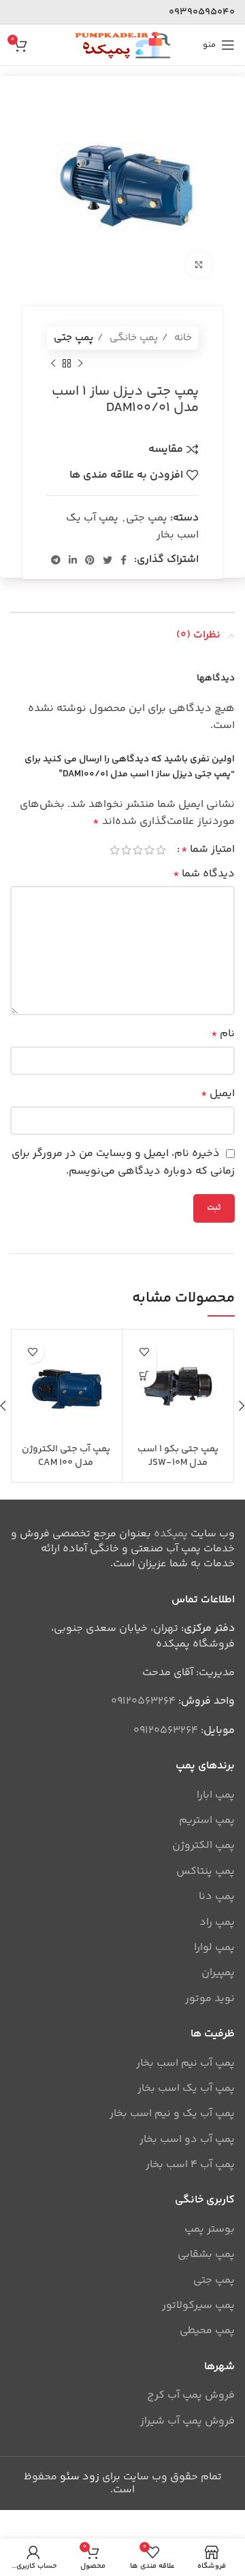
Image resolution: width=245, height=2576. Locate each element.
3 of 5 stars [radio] (138, 850)
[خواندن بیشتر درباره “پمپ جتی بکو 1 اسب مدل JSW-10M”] (145, 1375)
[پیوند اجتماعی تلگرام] (56, 560)
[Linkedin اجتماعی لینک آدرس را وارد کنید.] (73, 560)
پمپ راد (217, 1923)
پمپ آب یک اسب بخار (186, 2089)
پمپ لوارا (214, 1948)
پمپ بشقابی (206, 2255)
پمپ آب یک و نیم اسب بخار (172, 2114)
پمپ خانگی (132, 338)
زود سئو (80, 2477)
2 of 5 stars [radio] (149, 850)
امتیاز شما (208, 850)
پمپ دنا (217, 1897)
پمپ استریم (207, 1821)
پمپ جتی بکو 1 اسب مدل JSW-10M (178, 1456)
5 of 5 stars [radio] (115, 850)
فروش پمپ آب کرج (191, 2396)
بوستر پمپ (210, 2230)
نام (223, 1034)
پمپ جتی (73, 338)
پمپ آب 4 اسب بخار (190, 2165)
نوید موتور (210, 1999)
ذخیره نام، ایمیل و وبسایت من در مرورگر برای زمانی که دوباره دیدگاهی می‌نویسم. (123, 1162)
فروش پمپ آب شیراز (187, 2422)
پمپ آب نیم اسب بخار (185, 2064)
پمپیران (218, 1973)
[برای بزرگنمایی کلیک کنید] (199, 265)
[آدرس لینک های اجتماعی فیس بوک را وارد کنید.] (124, 560)
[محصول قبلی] (80, 363)
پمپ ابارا (216, 1796)
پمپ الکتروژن (203, 1846)
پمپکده (171, 1534)
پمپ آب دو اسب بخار (187, 2140)
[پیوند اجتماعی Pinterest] (90, 560)
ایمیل (218, 1094)
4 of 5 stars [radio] (126, 850)
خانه (182, 338)
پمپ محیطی (207, 2331)
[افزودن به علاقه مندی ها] (145, 1352)
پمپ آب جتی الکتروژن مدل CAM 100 (66, 1456)
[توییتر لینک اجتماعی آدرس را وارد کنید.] (108, 560)
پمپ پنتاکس (206, 1872)
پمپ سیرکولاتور (198, 2306)
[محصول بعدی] (53, 363)
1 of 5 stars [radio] (161, 850)
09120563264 (143, 1701)
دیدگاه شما (204, 874)
